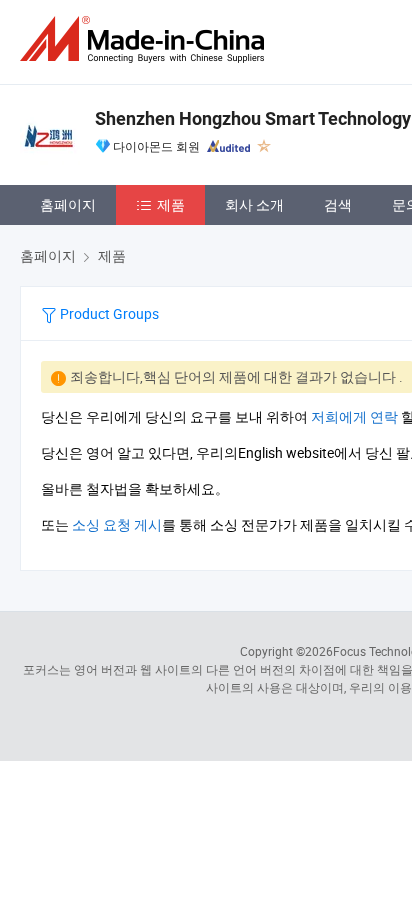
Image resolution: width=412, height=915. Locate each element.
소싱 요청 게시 (117, 524)
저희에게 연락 (354, 416)
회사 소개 (254, 204)
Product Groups (108, 313)
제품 (171, 204)
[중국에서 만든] (146, 39)
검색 (338, 204)
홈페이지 (68, 204)
